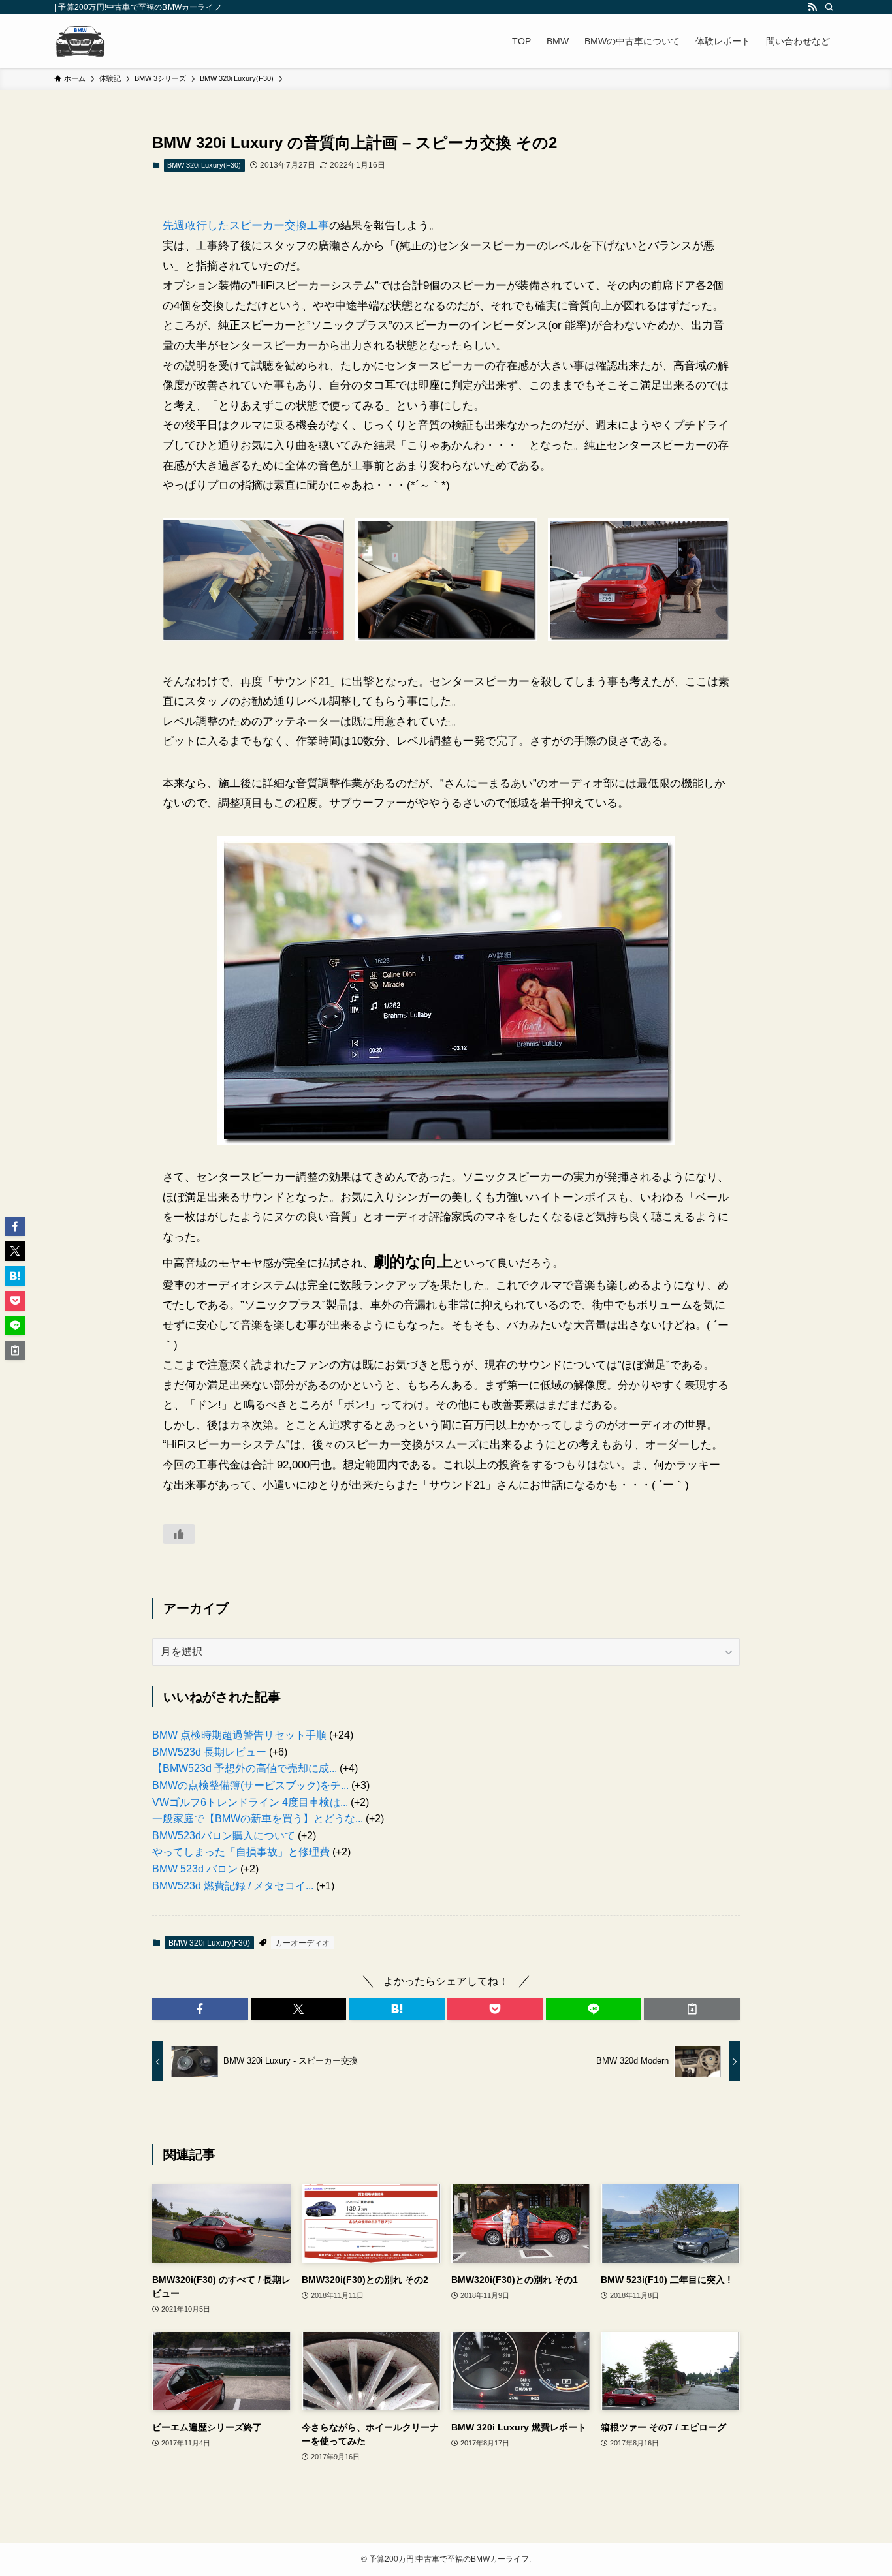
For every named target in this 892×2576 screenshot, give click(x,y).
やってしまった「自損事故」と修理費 (241, 1852)
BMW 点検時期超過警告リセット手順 (239, 1735)
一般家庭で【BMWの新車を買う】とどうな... (258, 1819)
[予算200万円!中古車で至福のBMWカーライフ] (80, 41)
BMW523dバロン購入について (224, 1836)
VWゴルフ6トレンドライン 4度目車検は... (250, 1802)
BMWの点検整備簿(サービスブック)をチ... (250, 1785)
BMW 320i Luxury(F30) (204, 165)
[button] (200, 2009)
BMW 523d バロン (195, 1869)
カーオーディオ (302, 1943)
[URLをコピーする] (692, 2009)
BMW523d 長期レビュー (209, 1752)
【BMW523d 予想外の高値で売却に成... (245, 1768)
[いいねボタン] (179, 1534)
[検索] (829, 7)
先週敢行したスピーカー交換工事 (246, 225)
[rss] (812, 7)
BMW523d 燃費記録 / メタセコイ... (233, 1886)
